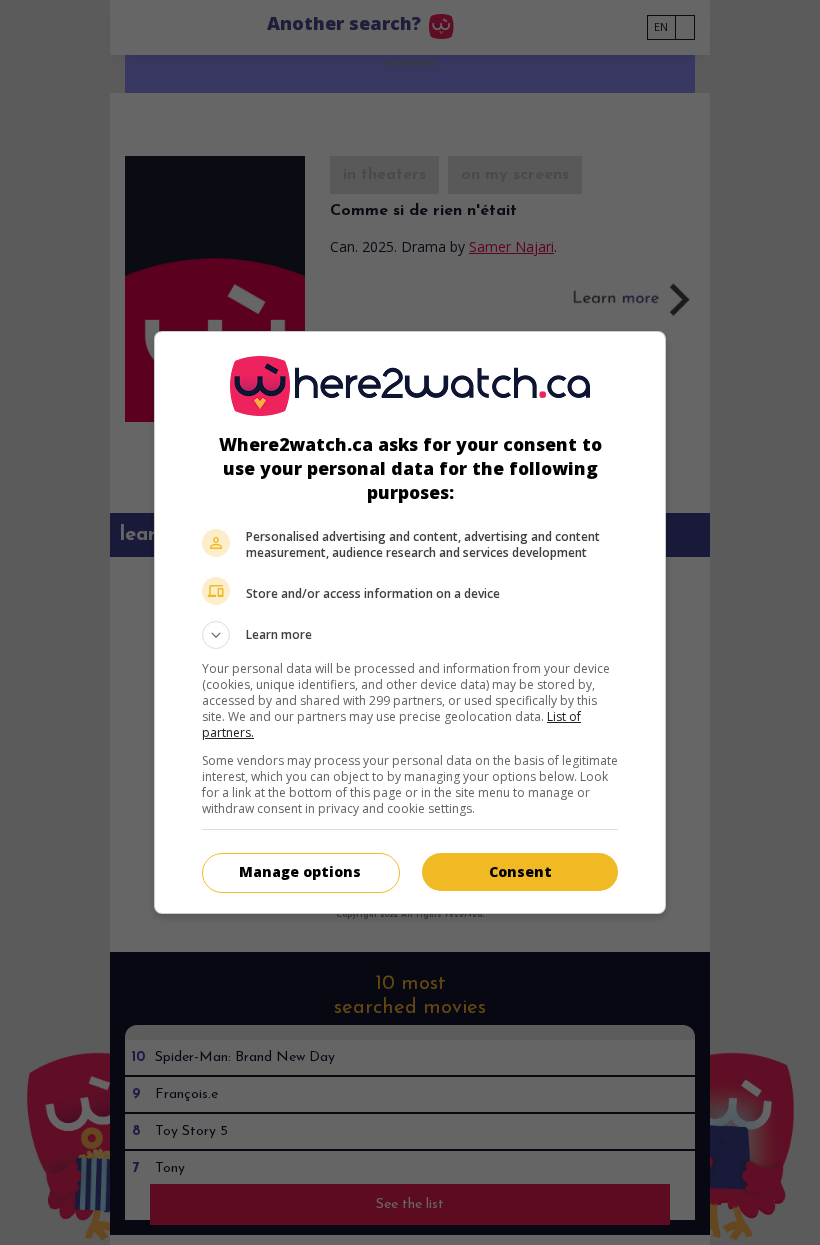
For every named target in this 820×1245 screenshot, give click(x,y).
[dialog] (410, 622)
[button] (410, 635)
